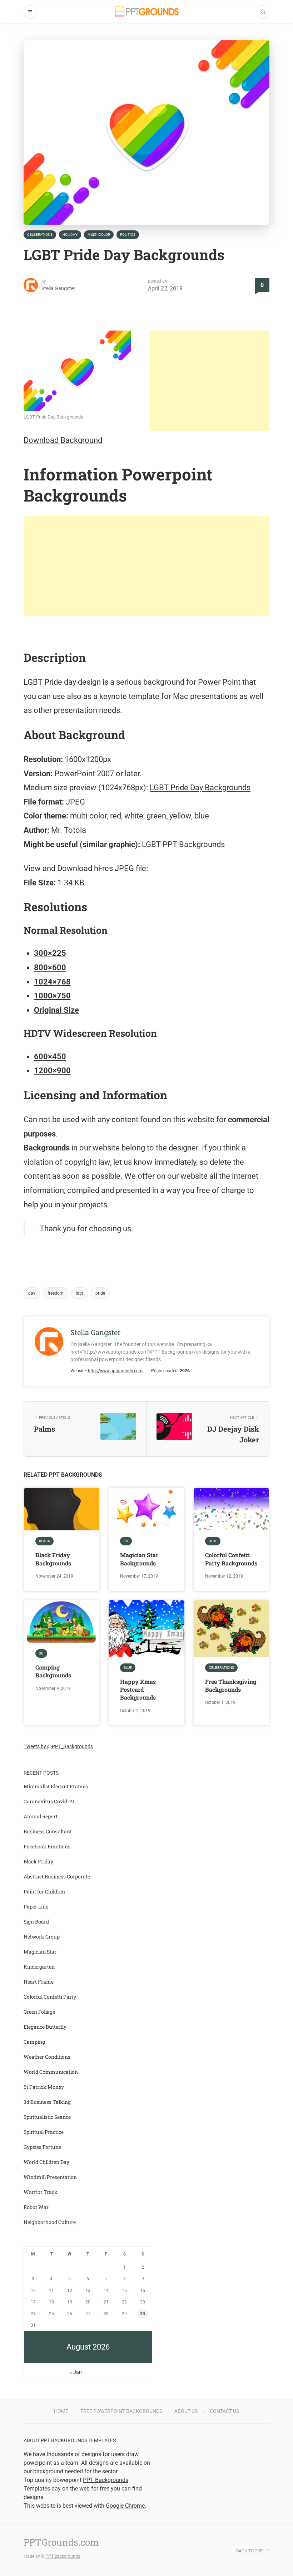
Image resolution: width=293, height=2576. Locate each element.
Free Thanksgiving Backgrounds (231, 1685)
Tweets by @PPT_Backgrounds (58, 1746)
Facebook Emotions (47, 1846)
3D (126, 1541)
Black (44, 1541)
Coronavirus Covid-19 (49, 1801)
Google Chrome (125, 2506)
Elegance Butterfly (45, 2027)
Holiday (70, 234)
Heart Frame (39, 1982)
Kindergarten (39, 1967)
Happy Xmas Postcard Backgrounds (138, 1690)
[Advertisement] (209, 381)
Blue (213, 1541)
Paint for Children (44, 1891)
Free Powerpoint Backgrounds (121, 2411)
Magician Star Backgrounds (139, 1559)
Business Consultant (48, 1831)
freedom (56, 1293)
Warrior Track (41, 2192)
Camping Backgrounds (53, 1671)
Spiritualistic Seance (47, 2117)
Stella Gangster (58, 288)
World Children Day (46, 2162)
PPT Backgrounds (63, 2556)
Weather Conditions (47, 2057)
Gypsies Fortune (42, 2147)
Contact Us (224, 2411)
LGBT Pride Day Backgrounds (200, 788)
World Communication (51, 2072)
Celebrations (40, 234)
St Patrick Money (44, 2087)
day (32, 1293)
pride (100, 1293)
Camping (34, 2042)
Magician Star (40, 1952)
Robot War (36, 2207)
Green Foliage (39, 2012)
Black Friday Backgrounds (53, 1559)
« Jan (76, 2372)
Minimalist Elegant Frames (56, 1786)
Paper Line (36, 1907)
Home (61, 2411)
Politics (128, 234)
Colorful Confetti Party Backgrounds (231, 1559)
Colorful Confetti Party (50, 1997)
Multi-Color (99, 234)
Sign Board (36, 1922)
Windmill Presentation (50, 2177)
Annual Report (41, 1816)
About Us (186, 2411)
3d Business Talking (47, 2102)
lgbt (80, 1293)
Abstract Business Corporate (57, 1876)
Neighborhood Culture (50, 2222)
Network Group (42, 1937)
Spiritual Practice (44, 2132)
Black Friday (38, 1861)
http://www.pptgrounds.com (115, 1371)
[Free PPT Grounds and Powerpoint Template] (147, 12)
